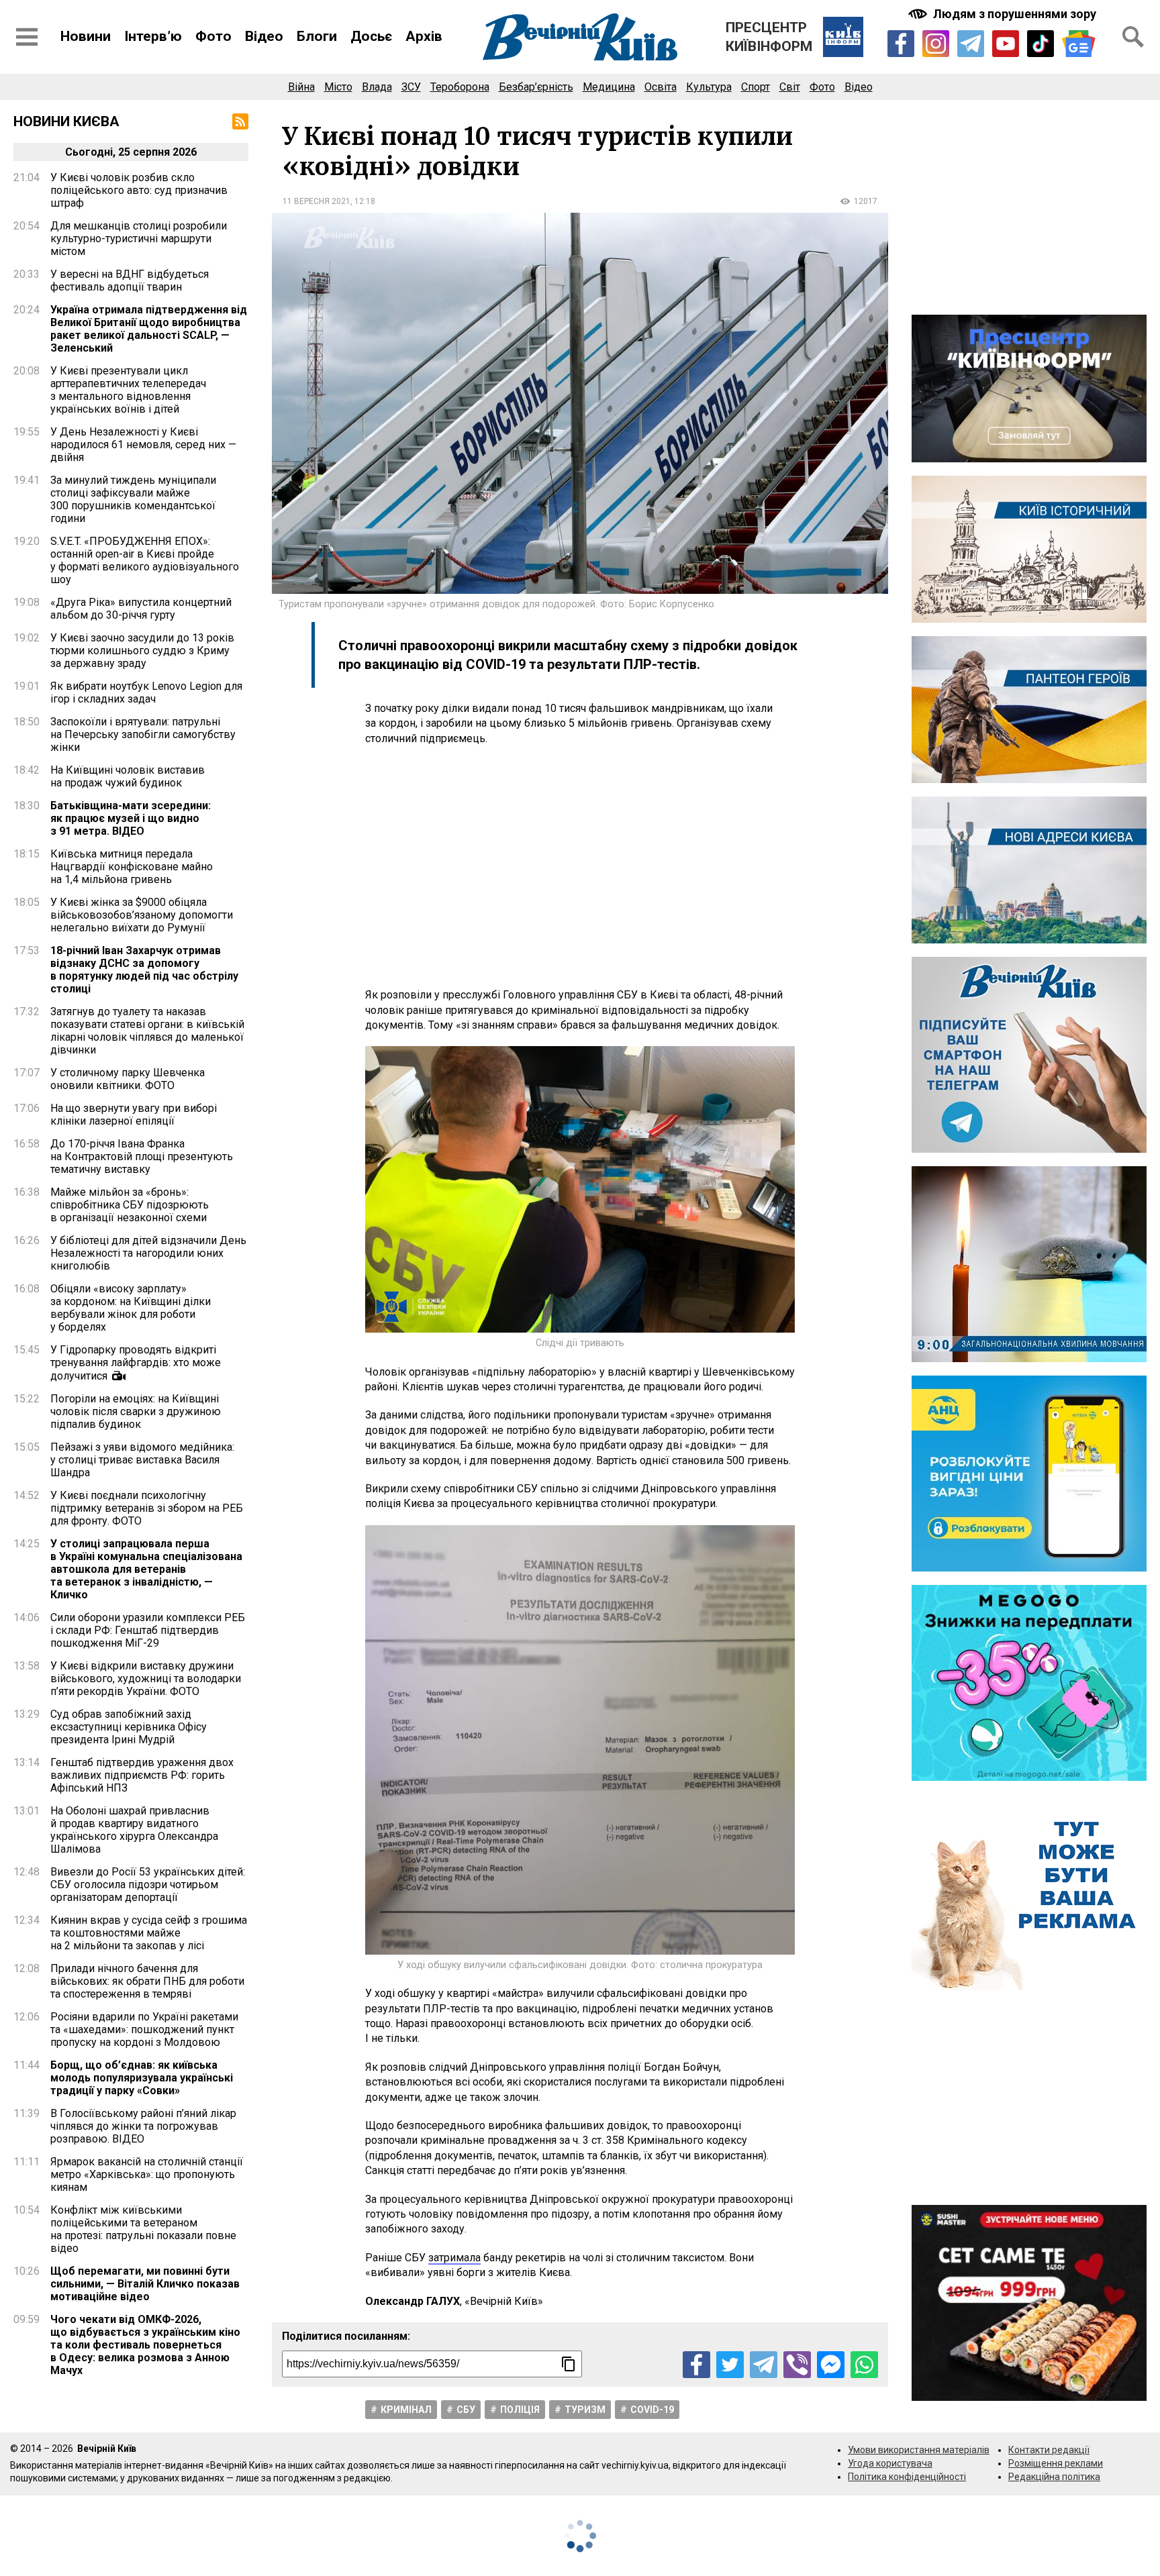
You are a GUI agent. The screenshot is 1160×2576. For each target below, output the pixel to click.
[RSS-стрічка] (240, 121)
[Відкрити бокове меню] (27, 37)
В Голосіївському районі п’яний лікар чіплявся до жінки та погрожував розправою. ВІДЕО (143, 2126)
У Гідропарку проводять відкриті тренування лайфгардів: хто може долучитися (136, 1363)
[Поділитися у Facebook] (696, 2365)
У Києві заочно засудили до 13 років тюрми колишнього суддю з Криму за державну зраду (142, 651)
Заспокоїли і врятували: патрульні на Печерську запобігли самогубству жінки (143, 734)
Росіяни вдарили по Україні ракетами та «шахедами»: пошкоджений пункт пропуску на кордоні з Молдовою (144, 2029)
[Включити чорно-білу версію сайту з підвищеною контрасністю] (1004, 14)
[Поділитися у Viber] (797, 2365)
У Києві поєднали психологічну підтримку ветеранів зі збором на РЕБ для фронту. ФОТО (147, 1508)
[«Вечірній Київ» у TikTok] (1041, 44)
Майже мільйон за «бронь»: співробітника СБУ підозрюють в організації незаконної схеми (130, 1205)
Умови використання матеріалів (919, 2450)
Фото (213, 36)
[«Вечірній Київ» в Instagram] (936, 44)
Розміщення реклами (1056, 2463)
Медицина (609, 87)
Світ (790, 87)
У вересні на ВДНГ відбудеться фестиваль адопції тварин (130, 280)
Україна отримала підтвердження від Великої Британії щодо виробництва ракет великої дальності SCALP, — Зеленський (149, 329)
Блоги (317, 36)
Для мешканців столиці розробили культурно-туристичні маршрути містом (139, 239)
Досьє (371, 36)
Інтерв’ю (153, 36)
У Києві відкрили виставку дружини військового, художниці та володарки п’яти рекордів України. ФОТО (146, 1679)
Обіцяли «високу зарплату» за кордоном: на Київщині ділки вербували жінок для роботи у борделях (131, 1308)
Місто (338, 87)
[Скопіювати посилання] (569, 2364)
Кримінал (406, 2410)
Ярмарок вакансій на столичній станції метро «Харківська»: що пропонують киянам (147, 2174)
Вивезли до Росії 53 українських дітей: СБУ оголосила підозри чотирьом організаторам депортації (148, 1885)
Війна (301, 87)
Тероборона (460, 87)
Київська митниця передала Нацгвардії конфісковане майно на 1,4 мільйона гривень (132, 867)
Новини (86, 36)
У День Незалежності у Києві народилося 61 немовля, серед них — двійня (143, 445)
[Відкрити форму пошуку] (1133, 37)
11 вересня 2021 (317, 201)
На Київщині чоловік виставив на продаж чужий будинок (128, 776)
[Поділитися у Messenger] (831, 2365)
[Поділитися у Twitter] (730, 2365)
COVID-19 (652, 2410)
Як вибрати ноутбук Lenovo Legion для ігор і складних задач (146, 692)
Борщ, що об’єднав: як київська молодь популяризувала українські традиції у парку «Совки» (142, 2078)
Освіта (661, 87)
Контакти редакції (1049, 2450)
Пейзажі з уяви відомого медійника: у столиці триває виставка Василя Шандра (142, 1460)
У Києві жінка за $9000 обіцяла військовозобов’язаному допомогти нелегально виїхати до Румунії (142, 915)
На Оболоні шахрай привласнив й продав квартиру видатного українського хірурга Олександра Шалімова (134, 1830)
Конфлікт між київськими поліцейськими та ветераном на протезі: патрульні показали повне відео (143, 2229)
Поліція (520, 2410)
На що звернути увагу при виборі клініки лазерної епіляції (134, 1115)
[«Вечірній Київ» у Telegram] (971, 44)
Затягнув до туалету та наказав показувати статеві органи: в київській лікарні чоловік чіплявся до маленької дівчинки (147, 1031)
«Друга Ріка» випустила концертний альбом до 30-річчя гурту (141, 609)
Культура (709, 87)
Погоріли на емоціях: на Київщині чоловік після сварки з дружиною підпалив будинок (136, 1411)
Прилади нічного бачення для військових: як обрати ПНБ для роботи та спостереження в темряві (147, 1981)
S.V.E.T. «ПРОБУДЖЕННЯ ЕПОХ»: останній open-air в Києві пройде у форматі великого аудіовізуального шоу (145, 560)
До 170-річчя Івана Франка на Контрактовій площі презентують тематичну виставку (142, 1156)
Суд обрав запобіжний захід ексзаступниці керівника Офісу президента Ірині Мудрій (129, 1727)
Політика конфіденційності (907, 2477)
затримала (454, 2258)
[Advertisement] (580, 867)
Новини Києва (66, 121)
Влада (377, 87)
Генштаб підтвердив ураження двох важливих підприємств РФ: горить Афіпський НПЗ (142, 1775)
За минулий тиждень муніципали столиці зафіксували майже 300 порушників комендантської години (133, 499)
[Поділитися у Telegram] (764, 2365)
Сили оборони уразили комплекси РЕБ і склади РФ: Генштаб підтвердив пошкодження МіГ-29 (148, 1630)
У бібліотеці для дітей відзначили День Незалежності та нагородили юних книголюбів (148, 1253)
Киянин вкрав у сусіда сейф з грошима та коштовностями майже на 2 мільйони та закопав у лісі (149, 1933)
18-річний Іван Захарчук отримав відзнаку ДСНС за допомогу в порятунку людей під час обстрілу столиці (144, 970)
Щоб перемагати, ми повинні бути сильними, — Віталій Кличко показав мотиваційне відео (145, 2284)
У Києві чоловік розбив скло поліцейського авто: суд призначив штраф (139, 190)
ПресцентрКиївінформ (769, 37)
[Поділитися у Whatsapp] (864, 2365)
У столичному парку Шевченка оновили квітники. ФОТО (128, 1079)
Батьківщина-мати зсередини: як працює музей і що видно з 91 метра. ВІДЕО (131, 818)
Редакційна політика (1054, 2477)
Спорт (756, 87)
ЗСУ (411, 87)
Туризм (585, 2410)
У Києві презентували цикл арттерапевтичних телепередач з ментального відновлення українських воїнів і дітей (128, 390)
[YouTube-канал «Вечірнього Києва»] (1006, 44)
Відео (264, 36)
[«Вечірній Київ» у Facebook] (901, 44)
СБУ (466, 2410)
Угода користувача (890, 2463)
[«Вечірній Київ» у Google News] (1079, 44)
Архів (424, 36)
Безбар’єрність (536, 87)
